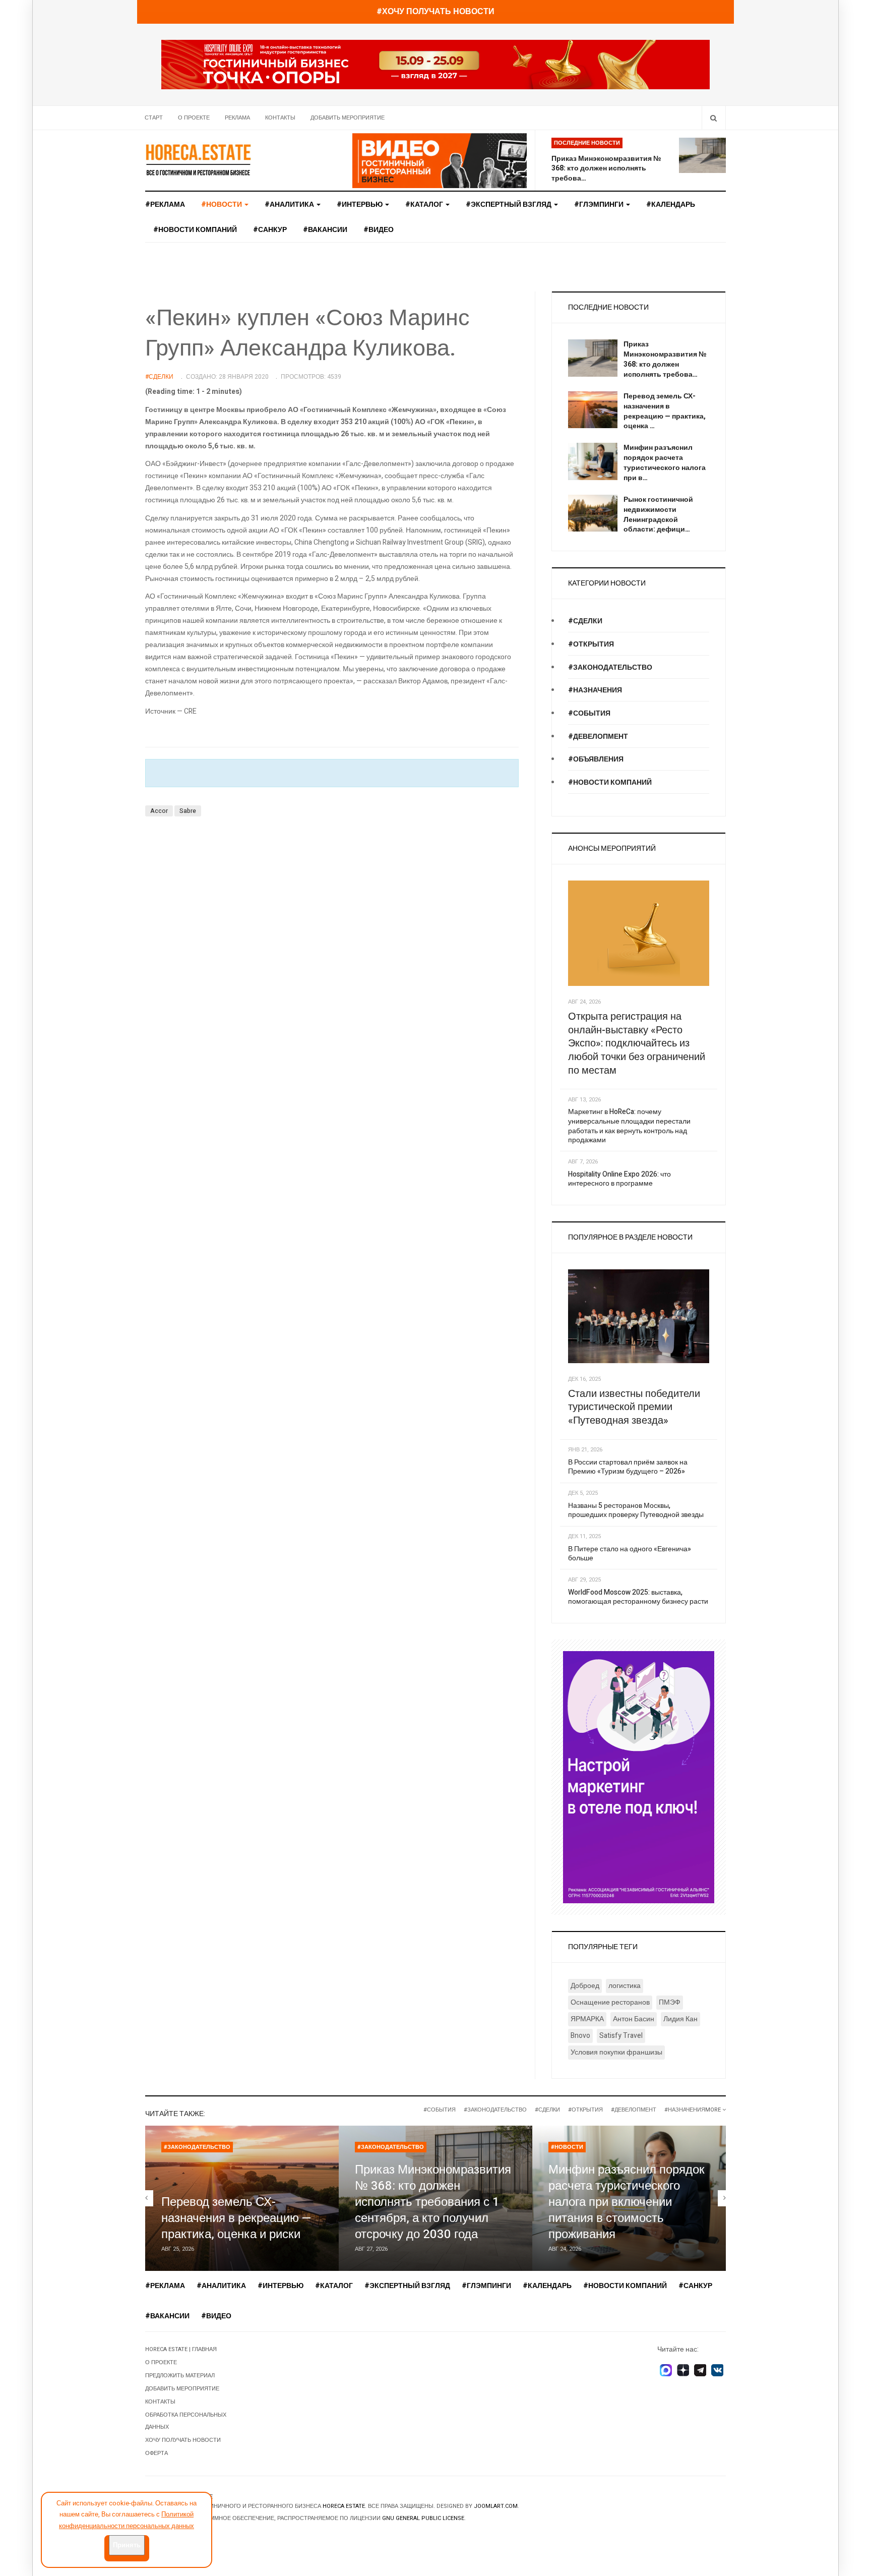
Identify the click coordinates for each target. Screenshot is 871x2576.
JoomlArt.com (496, 2506)
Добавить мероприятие (348, 118)
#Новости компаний (195, 230)
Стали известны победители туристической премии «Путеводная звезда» (634, 1407)
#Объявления (596, 759)
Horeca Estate (344, 2506)
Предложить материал (180, 2376)
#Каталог (425, 204)
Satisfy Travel (621, 2036)
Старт (154, 118)
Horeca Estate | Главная (181, 2349)
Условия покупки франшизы (616, 2052)
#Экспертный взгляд (509, 204)
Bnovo (580, 2036)
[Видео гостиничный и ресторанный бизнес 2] (440, 160)
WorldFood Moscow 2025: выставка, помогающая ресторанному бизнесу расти (638, 1597)
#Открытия (591, 644)
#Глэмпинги (600, 204)
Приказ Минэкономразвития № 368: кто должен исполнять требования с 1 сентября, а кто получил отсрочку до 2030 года (433, 2202)
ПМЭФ (670, 2002)
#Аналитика (290, 204)
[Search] (713, 118)
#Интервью (360, 204)
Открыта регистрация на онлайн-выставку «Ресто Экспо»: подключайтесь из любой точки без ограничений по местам (637, 1043)
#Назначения (595, 690)
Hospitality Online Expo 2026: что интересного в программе (619, 1179)
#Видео (379, 230)
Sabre (188, 811)
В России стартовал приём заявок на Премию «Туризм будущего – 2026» (628, 1467)
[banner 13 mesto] (639, 1777)
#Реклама (165, 204)
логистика (625, 1986)
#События (589, 713)
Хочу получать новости (183, 2440)
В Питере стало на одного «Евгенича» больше (630, 1554)
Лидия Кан (680, 2019)
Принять (127, 2545)
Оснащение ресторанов (610, 2002)
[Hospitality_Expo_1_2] (435, 64)
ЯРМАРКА (587, 2019)
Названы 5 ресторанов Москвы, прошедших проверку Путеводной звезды (636, 1510)
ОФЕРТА (157, 2453)
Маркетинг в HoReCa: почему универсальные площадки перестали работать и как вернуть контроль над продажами (629, 1126)
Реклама (237, 118)
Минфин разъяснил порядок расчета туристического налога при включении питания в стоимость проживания (627, 2202)
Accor (159, 811)
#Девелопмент (598, 737)
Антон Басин (634, 2019)
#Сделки (585, 621)
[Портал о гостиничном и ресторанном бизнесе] (198, 159)
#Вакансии (325, 230)
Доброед (585, 1986)
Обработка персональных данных (186, 2421)
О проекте (194, 118)
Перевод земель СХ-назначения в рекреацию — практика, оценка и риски (236, 2218)
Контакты (280, 118)
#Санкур (270, 230)
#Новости (567, 2147)
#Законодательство (610, 667)
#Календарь (671, 204)
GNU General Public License (423, 2518)
